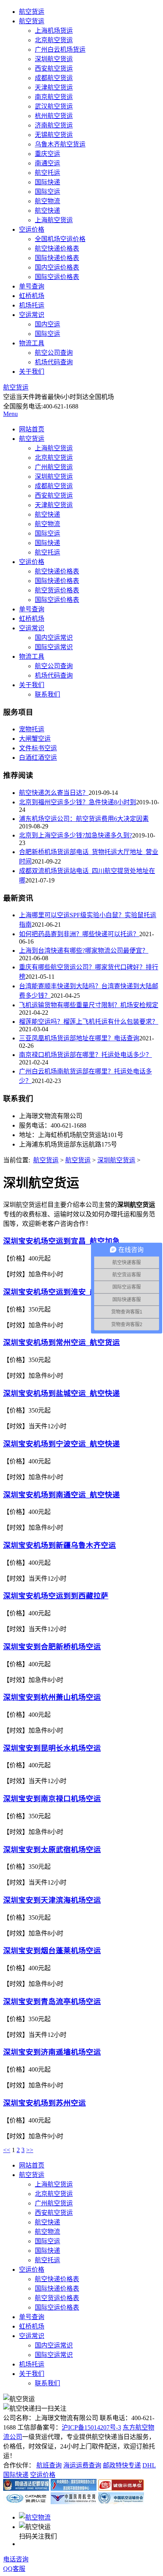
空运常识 (32, 315)
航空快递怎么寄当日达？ (54, 793)
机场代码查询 (54, 362)
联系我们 (47, 694)
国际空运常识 (54, 647)
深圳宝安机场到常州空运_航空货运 (62, 1342)
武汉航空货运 (54, 106)
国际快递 (47, 182)
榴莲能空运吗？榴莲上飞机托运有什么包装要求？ (89, 1022)
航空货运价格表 (57, 590)
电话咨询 (16, 2559)
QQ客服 (14, 2569)
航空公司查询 (54, 353)
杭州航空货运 (54, 116)
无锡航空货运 (54, 135)
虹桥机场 (32, 296)
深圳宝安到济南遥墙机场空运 (52, 2052)
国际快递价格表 (57, 258)
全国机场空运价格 (60, 239)
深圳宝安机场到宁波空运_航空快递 (62, 1444)
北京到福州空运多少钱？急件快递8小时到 (78, 802)
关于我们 (32, 372)
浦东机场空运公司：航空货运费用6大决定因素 (84, 819)
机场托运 (32, 305)
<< (7, 2150)
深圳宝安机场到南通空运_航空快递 (62, 1495)
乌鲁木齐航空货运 (60, 144)
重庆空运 (47, 154)
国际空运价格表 (57, 277)
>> (30, 2150)
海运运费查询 (82, 2465)
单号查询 (32, 286)
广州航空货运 (54, 467)
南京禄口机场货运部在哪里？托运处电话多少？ (85, 1055)
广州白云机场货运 (60, 50)
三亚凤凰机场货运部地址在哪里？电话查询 (79, 1038)
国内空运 (47, 324)
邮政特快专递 (122, 2465)
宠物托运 (32, 729)
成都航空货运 (54, 78)
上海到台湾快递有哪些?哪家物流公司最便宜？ (84, 951)
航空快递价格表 (57, 248)
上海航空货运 (54, 220)
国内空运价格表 (57, 267)
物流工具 (32, 343)
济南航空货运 (54, 125)
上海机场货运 (54, 31)
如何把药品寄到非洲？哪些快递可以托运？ (79, 934)
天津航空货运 (54, 87)
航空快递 (47, 211)
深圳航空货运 (54, 59)
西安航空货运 (54, 68)
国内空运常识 (54, 638)
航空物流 (47, 201)
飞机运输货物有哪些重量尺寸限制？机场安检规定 (89, 1005)
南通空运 (47, 163)
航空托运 (47, 173)
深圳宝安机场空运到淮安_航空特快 (62, 1292)
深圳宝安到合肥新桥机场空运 (52, 1647)
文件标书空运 (38, 748)
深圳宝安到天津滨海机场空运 (52, 1900)
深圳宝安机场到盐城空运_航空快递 (62, 1393)
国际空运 (47, 192)
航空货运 (32, 12)
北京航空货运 (54, 40)
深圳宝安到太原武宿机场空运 (52, 1850)
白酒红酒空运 (38, 758)
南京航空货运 (54, 97)
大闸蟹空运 (35, 739)
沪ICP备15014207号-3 (91, 2427)
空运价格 (32, 229)
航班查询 (49, 2465)
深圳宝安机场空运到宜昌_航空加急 (62, 1241)
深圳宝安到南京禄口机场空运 (52, 1799)
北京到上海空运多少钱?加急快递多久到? (76, 835)
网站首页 (32, 429)
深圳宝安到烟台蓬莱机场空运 (52, 1951)
